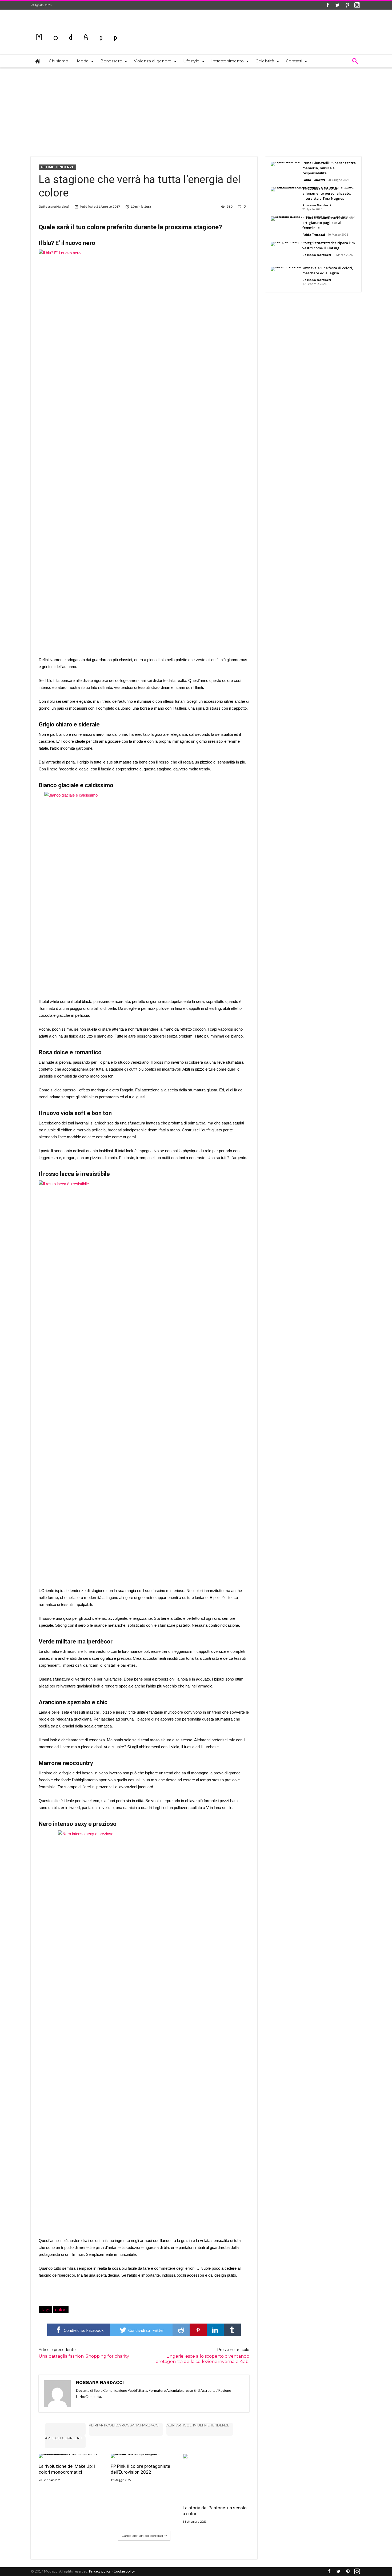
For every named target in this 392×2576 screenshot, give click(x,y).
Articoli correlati (63, 2438)
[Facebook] (327, 5)
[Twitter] (337, 5)
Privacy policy (100, 2571)
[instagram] (357, 5)
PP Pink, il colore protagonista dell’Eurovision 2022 (140, 2469)
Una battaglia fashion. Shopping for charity (84, 2353)
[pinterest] (198, 2330)
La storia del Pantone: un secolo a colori (215, 2511)
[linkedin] (215, 2330)
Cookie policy (124, 2571)
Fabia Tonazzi (314, 180)
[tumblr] (232, 2330)
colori (61, 2309)
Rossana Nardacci (56, 206)
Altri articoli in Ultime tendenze (198, 2425)
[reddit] (181, 2330)
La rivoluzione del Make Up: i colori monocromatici (67, 2469)
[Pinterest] (347, 5)
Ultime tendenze (57, 167)
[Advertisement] (196, 108)
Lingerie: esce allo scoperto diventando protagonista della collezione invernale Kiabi (202, 2356)
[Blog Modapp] (77, 28)
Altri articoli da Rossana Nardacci (124, 2425)
